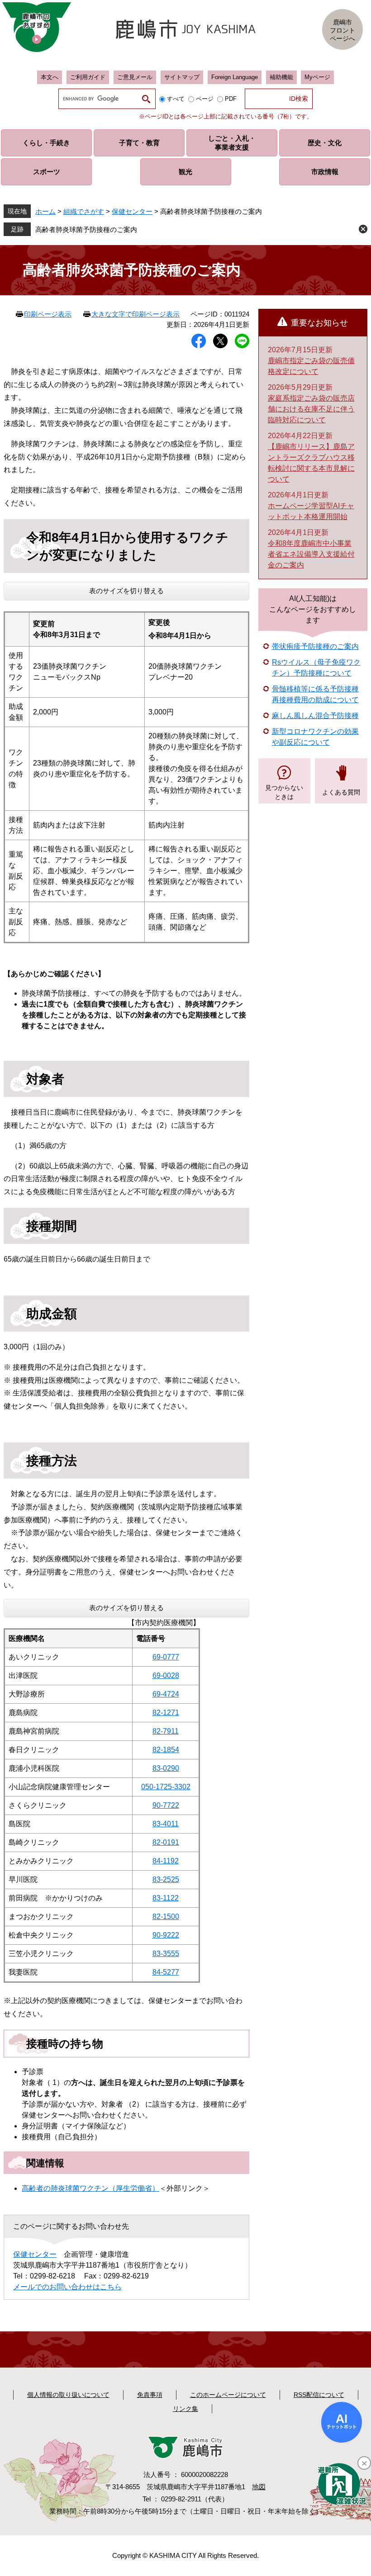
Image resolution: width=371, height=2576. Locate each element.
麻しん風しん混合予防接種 (315, 716)
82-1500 (166, 1917)
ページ (205, 99)
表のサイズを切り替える (126, 591)
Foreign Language (235, 77)
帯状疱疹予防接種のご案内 (315, 646)
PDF (231, 99)
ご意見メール (135, 77)
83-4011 (166, 1824)
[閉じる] (364, 2463)
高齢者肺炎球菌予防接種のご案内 (86, 229)
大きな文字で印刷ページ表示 (136, 314)
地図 (259, 2487)
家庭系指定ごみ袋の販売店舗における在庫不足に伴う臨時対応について (311, 409)
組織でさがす (84, 211)
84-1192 (166, 1861)
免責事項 (150, 2395)
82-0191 (166, 1842)
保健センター (132, 211)
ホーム (45, 211)
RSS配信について (319, 2395)
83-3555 (166, 1954)
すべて (176, 99)
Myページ (317, 77)
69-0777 (166, 1657)
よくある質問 (341, 792)
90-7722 (166, 1805)
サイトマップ (182, 77)
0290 (171, 1768)
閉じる (363, 229)
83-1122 (166, 1898)
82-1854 (166, 1750)
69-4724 (166, 1694)
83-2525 (166, 1879)
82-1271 (166, 1713)
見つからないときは (284, 792)
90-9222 (166, 1935)
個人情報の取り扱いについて (68, 2395)
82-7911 (166, 1731)
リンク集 (185, 2409)
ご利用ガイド (88, 77)
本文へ (50, 77)
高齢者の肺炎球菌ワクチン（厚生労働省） (90, 2188)
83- (158, 1768)
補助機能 (281, 77)
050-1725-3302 (166, 1787)
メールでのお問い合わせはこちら (67, 2287)
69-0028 (166, 1676)
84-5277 (166, 1972)
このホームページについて (228, 2395)
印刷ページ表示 (48, 314)
